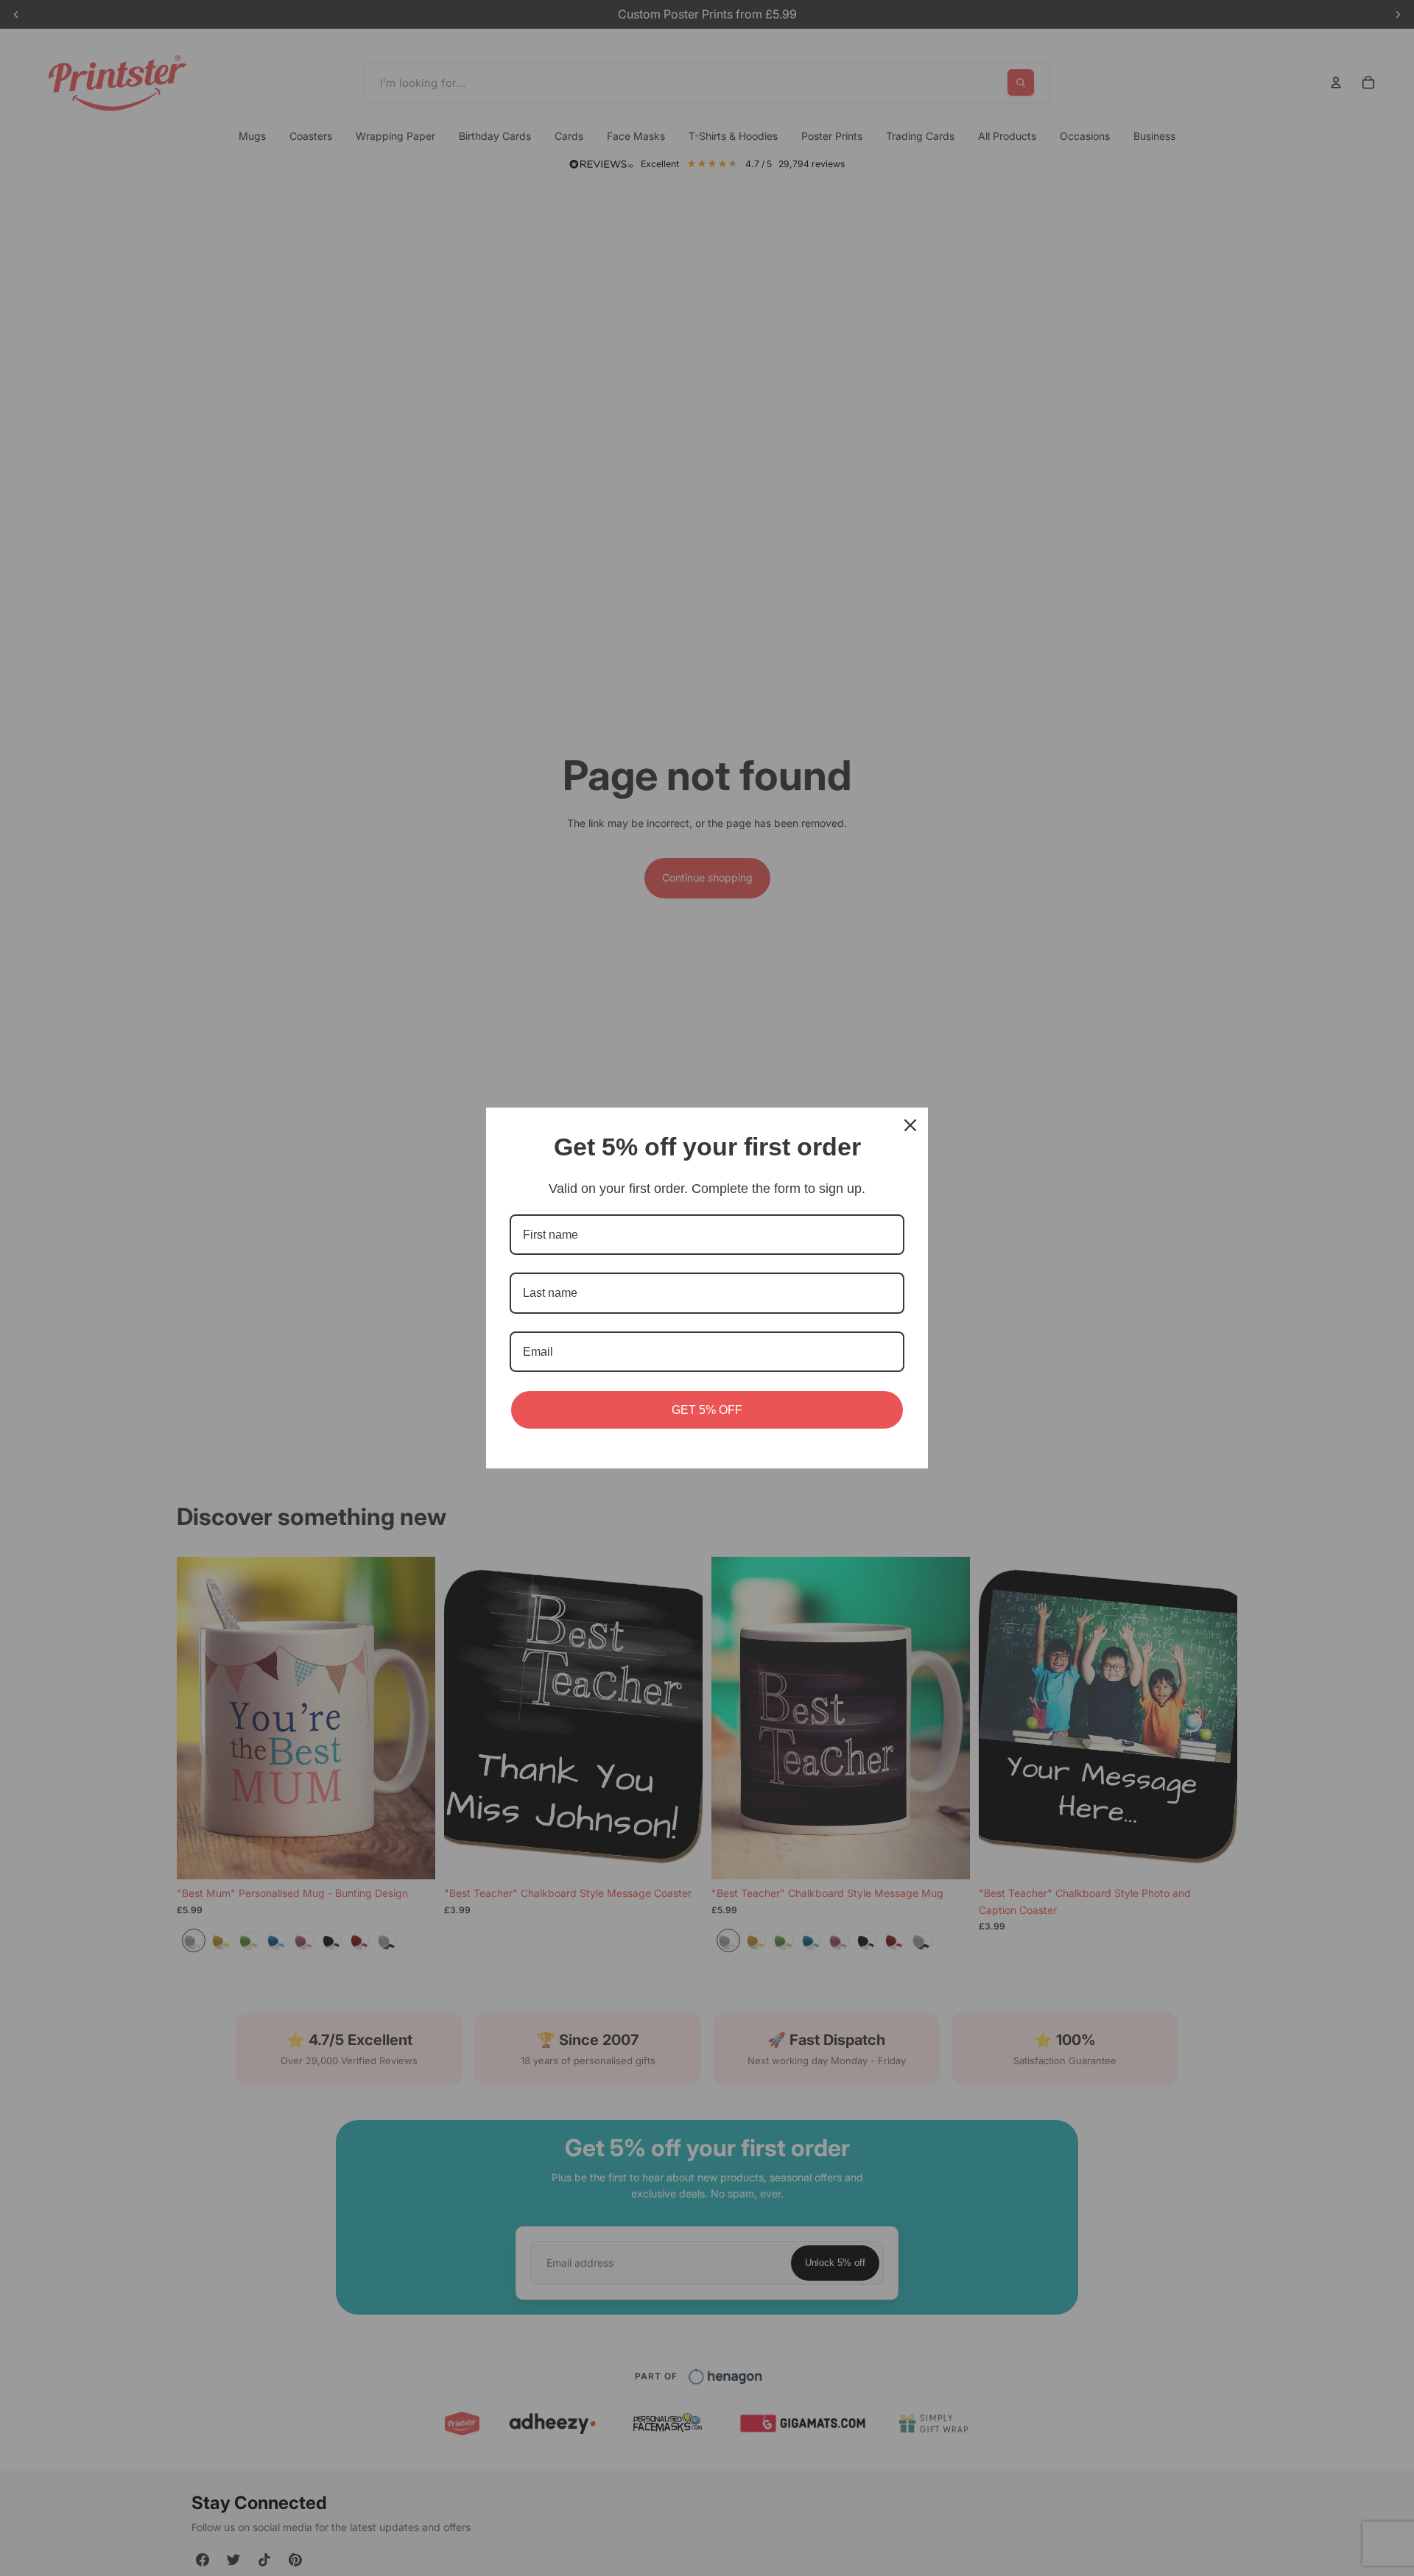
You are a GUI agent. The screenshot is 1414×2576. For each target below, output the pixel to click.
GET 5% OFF (707, 1410)
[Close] (910, 1125)
